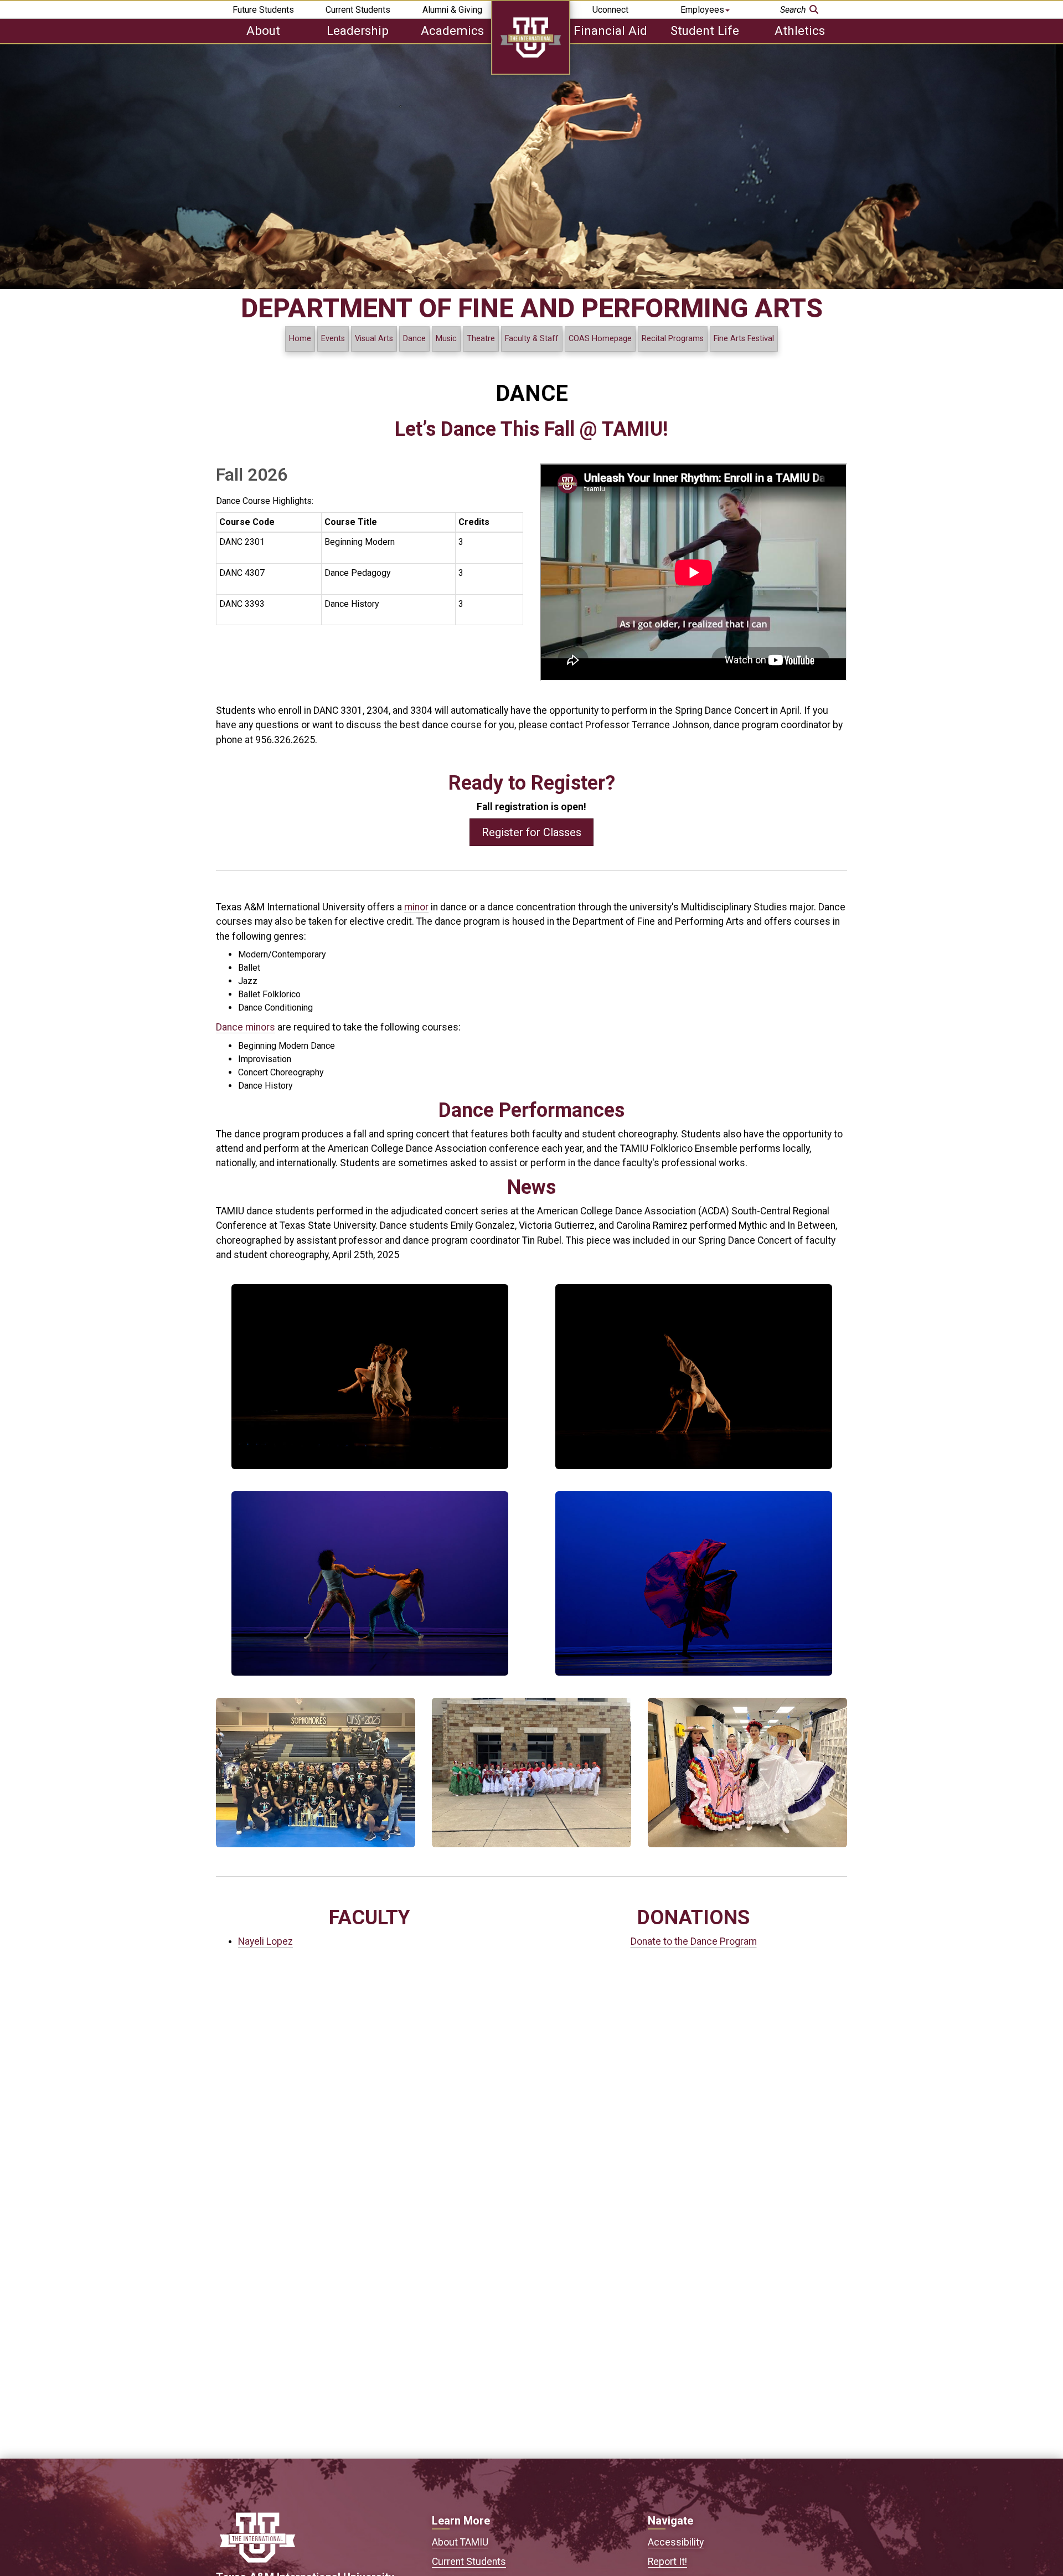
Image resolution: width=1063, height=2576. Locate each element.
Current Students (358, 10)
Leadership (358, 30)
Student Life (705, 30)
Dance (414, 339)
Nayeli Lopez (265, 1941)
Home (300, 339)
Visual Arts (374, 339)
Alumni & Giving (452, 10)
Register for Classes (531, 832)
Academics (452, 30)
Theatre (481, 339)
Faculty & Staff (532, 339)
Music (446, 339)
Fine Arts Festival (744, 339)
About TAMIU (460, 2542)
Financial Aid (610, 30)
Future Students (263, 10)
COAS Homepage (600, 339)
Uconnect (610, 10)
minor (416, 907)
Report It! (667, 2562)
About (263, 30)
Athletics (800, 30)
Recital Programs (673, 339)
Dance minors (246, 1027)
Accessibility (676, 2542)
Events (333, 339)
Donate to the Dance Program (694, 1941)
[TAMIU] (531, 72)
